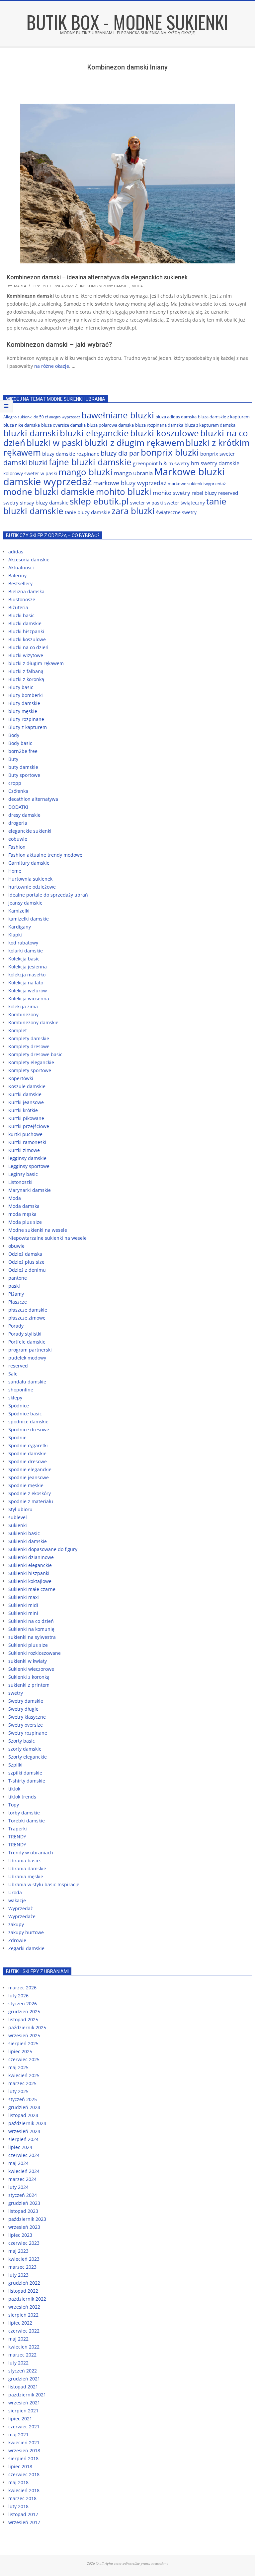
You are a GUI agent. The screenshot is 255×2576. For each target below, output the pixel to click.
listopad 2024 (23, 2115)
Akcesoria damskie (29, 560)
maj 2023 (18, 2251)
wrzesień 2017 (24, 2522)
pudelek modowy (27, 1358)
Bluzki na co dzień (28, 647)
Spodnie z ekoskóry (30, 1493)
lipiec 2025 (20, 2051)
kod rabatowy (23, 943)
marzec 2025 (22, 2083)
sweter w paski (147, 503)
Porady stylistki (25, 1334)
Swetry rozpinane (28, 1733)
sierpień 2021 (23, 2411)
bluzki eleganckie (94, 433)
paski (14, 1286)
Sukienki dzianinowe (31, 1557)
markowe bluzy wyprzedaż (130, 483)
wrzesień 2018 (24, 2450)
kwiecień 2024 (24, 2171)
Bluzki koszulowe (27, 639)
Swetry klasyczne (27, 1717)
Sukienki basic (24, 1533)
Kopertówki (21, 1078)
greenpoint (145, 463)
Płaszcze (18, 1302)
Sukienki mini (23, 1613)
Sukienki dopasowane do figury (43, 1549)
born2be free (23, 751)
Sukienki (18, 1525)
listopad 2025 (23, 2019)
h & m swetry (174, 463)
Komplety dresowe (29, 1046)
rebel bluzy (204, 493)
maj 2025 (18, 2067)
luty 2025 (18, 2091)
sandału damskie (27, 1382)
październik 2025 (27, 2027)
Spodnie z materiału (31, 1501)
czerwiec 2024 (24, 2155)
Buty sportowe (24, 775)
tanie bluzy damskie (87, 512)
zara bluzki (133, 511)
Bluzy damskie (24, 703)
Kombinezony (23, 1014)
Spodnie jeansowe (29, 1477)
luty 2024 (18, 2187)
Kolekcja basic (24, 959)
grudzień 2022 (24, 2283)
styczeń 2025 (23, 2099)
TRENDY (17, 1837)
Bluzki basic (21, 615)
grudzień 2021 (24, 2379)
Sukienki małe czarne (32, 1589)
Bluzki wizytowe (26, 655)
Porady (16, 1326)
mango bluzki (85, 472)
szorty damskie (25, 1749)
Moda (137, 286)
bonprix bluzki (170, 452)
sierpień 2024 (23, 2139)
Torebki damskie (27, 1821)
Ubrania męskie (26, 1876)
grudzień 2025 (24, 2011)
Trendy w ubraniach (31, 1853)
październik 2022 (27, 2299)
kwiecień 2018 (24, 2490)
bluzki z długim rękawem (134, 443)
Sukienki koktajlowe (30, 1581)
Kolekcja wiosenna (29, 999)
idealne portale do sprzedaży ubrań (48, 895)
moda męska (22, 1214)
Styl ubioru (20, 1509)
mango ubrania (133, 473)
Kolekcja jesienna (28, 967)
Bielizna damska (26, 591)
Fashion (17, 847)
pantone (18, 1278)
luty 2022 (18, 2363)
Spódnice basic (25, 1414)
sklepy (15, 1398)
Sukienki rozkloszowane (35, 1653)
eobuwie (18, 839)
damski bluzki (25, 462)
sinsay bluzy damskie (44, 502)
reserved (18, 1366)
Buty (13, 759)
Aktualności (21, 568)
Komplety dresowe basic (35, 1054)
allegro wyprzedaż (65, 417)
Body (14, 735)
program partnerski (30, 1350)
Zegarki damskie (26, 1948)
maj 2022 (18, 2339)
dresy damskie (24, 815)
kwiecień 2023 (24, 2259)
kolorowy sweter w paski (30, 473)
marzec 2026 (22, 1988)
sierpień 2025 (23, 2043)
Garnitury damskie (29, 863)
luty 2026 (18, 1996)
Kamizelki (19, 911)
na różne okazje (52, 366)
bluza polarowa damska (110, 425)
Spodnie (17, 1437)
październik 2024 (27, 2123)
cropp (15, 783)
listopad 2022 (23, 2291)
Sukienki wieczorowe (31, 1669)
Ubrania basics (25, 1860)
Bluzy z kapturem (28, 727)
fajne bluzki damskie (90, 462)
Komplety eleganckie (31, 1062)
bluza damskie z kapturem (224, 417)
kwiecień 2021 (24, 2442)
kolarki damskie (26, 951)
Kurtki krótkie (23, 1110)
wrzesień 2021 (24, 2403)
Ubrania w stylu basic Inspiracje (44, 1884)
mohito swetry (171, 493)
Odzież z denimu (27, 1270)
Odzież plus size (26, 1262)
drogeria (18, 823)
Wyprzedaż (21, 1908)
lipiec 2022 (20, 2323)
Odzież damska (25, 1254)
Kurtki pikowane (26, 1118)
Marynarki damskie (30, 1190)
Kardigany (20, 927)
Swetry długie (23, 1709)
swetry (16, 1693)
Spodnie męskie (26, 1485)
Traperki (18, 1829)
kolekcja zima (23, 1006)
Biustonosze (22, 599)
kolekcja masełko (27, 975)
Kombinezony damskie (108, 286)
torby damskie (24, 1813)
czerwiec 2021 (24, 2427)
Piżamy (16, 1294)
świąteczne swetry (176, 512)
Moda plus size (25, 1222)
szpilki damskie (25, 1773)
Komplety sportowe (30, 1070)
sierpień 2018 (23, 2458)
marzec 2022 (22, 2355)
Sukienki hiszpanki (29, 1573)
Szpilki (15, 1765)
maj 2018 (18, 2482)
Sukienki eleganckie (30, 1565)
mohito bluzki (124, 492)
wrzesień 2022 (24, 2307)
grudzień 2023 (24, 2203)
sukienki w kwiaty (28, 1661)
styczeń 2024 (23, 2195)
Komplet (18, 1030)
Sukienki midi (23, 1605)
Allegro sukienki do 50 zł (26, 417)
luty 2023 (18, 2275)
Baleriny (17, 575)
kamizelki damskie (29, 919)
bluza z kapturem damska (210, 425)
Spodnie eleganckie (30, 1469)
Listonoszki (20, 1182)
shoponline (21, 1390)
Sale (13, 1374)
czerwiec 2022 (24, 2331)
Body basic (20, 743)
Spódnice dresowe (29, 1430)
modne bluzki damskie (49, 492)
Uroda (15, 1892)
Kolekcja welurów (28, 991)
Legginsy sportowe (29, 1166)
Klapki (15, 935)
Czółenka (18, 791)
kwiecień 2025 (24, 2075)
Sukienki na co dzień (31, 1621)
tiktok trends (22, 1797)
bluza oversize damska (63, 425)
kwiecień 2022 (24, 2347)
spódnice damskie (28, 1422)
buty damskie (23, 767)
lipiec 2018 (20, 2466)
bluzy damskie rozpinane (71, 454)
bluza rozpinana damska (159, 425)
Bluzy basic (21, 687)
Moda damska (24, 1206)
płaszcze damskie (28, 1310)
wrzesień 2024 (24, 2131)
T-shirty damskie (27, 1781)
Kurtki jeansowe (26, 1102)
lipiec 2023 (20, 2235)
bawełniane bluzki (118, 415)
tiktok (14, 1789)
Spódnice (19, 1406)
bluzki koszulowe (165, 433)
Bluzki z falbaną (26, 671)
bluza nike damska (22, 425)
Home (15, 871)
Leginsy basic (23, 1174)
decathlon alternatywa (33, 799)
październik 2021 (27, 2395)
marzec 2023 (22, 2267)
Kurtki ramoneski (27, 1142)
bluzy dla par (120, 453)
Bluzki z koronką (26, 679)
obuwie (16, 1246)
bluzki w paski (55, 443)
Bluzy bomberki (26, 695)
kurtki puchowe (25, 1134)
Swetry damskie (26, 1701)
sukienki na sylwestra (32, 1637)
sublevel (18, 1517)
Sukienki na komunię (31, 1629)
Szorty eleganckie (28, 1757)
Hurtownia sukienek (30, 879)
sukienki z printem (29, 1685)
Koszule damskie (27, 1086)
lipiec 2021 (20, 2419)
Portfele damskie (27, 1342)
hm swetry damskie (215, 463)
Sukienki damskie (28, 1541)
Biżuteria (18, 607)
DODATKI (18, 807)
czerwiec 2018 (24, 2474)
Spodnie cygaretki (28, 1445)
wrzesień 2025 (24, 2035)
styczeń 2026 (23, 2004)
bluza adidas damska (176, 417)
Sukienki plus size (28, 1645)
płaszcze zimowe (27, 1318)
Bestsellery (20, 583)
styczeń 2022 (23, 2371)
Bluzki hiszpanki (26, 631)
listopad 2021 (23, 2387)
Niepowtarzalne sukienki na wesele (47, 1238)
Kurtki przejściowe (29, 1126)
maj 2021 (18, 2434)
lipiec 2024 (20, 2147)
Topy (14, 1805)
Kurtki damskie (25, 1094)
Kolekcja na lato (26, 983)
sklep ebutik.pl (99, 501)
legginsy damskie (27, 1158)
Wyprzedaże (22, 1916)
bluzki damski (31, 433)
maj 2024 (18, 2163)
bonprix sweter (217, 454)
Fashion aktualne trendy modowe (45, 855)
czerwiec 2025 (24, 2059)
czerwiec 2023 (24, 2243)
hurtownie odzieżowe (32, 887)
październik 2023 (27, 2219)
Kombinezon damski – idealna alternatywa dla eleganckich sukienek (97, 277)
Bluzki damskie (25, 623)
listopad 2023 (23, 2211)
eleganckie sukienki (30, 831)
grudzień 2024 (24, 2107)
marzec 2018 (22, 2498)
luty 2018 (18, 2506)
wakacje (17, 1900)
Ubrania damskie (27, 1868)
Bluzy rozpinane (26, 719)
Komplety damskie (29, 1038)
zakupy (16, 1924)
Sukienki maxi (24, 1597)
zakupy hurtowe (26, 1932)
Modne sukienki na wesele (38, 1230)
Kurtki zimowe (24, 1150)
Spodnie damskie (27, 1453)
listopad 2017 (23, 2514)
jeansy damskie (25, 903)
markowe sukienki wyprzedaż (197, 484)
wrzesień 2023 (24, 2227)
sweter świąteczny (185, 503)
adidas (16, 552)
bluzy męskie (23, 711)
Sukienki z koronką (29, 1677)
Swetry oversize (26, 1725)
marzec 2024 (22, 2179)
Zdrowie (17, 1940)
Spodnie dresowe (28, 1461)
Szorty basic (22, 1741)
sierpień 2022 (23, 2315)
